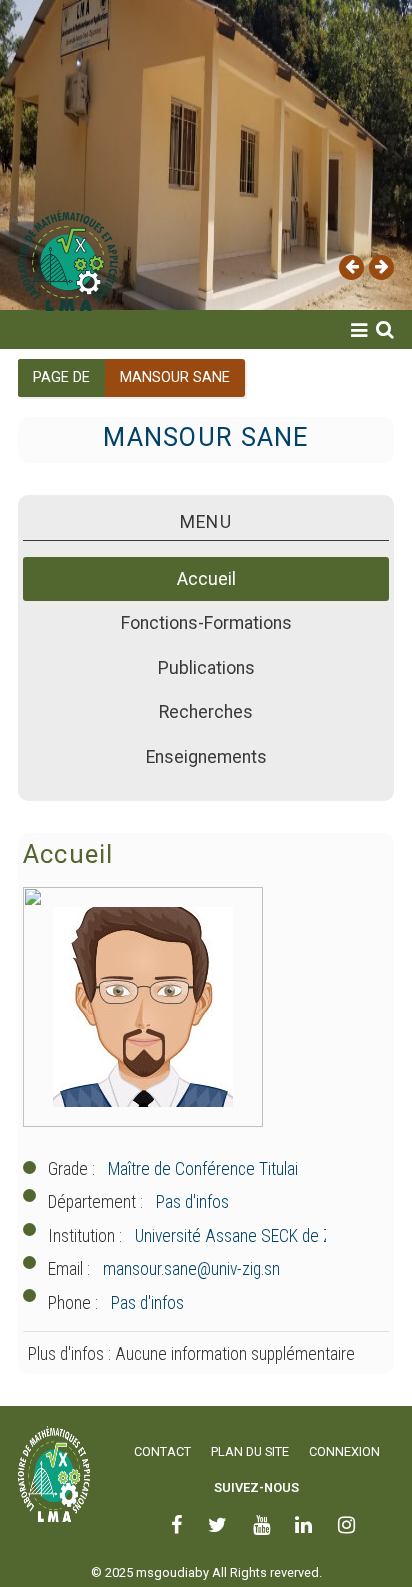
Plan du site (250, 1451)
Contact (162, 1451)
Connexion (344, 1451)
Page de (61, 377)
